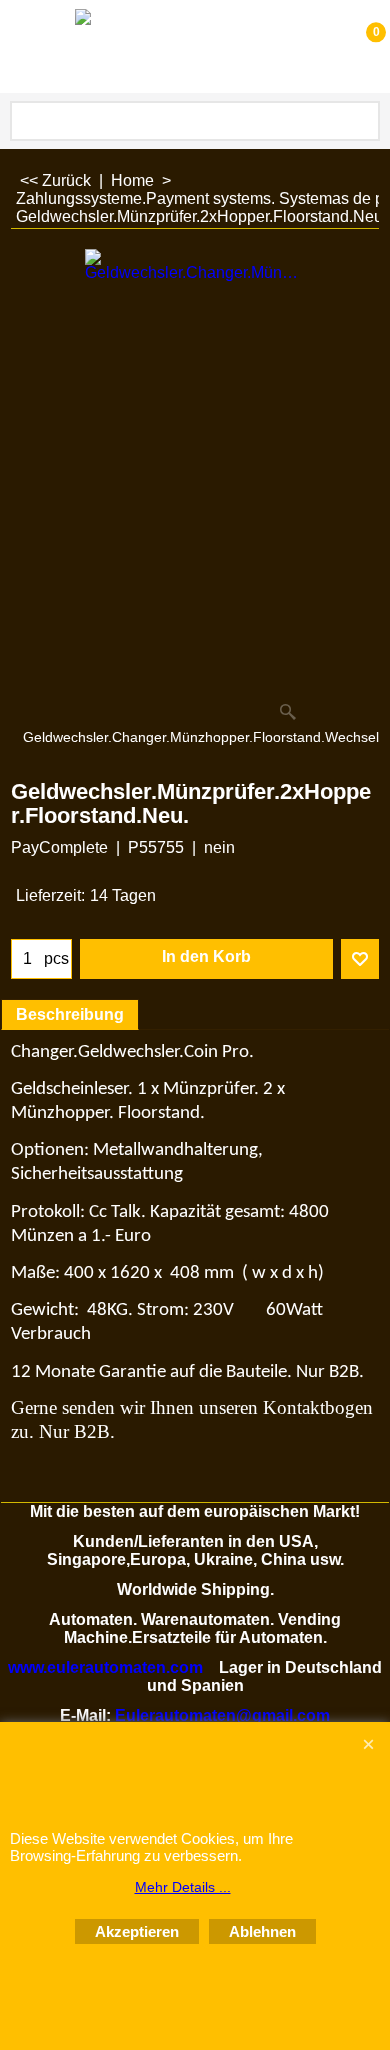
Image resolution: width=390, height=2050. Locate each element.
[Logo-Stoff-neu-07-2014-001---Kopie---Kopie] (191, 46)
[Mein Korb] (356, 46)
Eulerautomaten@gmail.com (222, 1715)
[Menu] (20, 48)
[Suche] (361, 121)
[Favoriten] (360, 959)
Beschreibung (70, 1014)
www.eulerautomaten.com (105, 1667)
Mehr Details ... (183, 1887)
